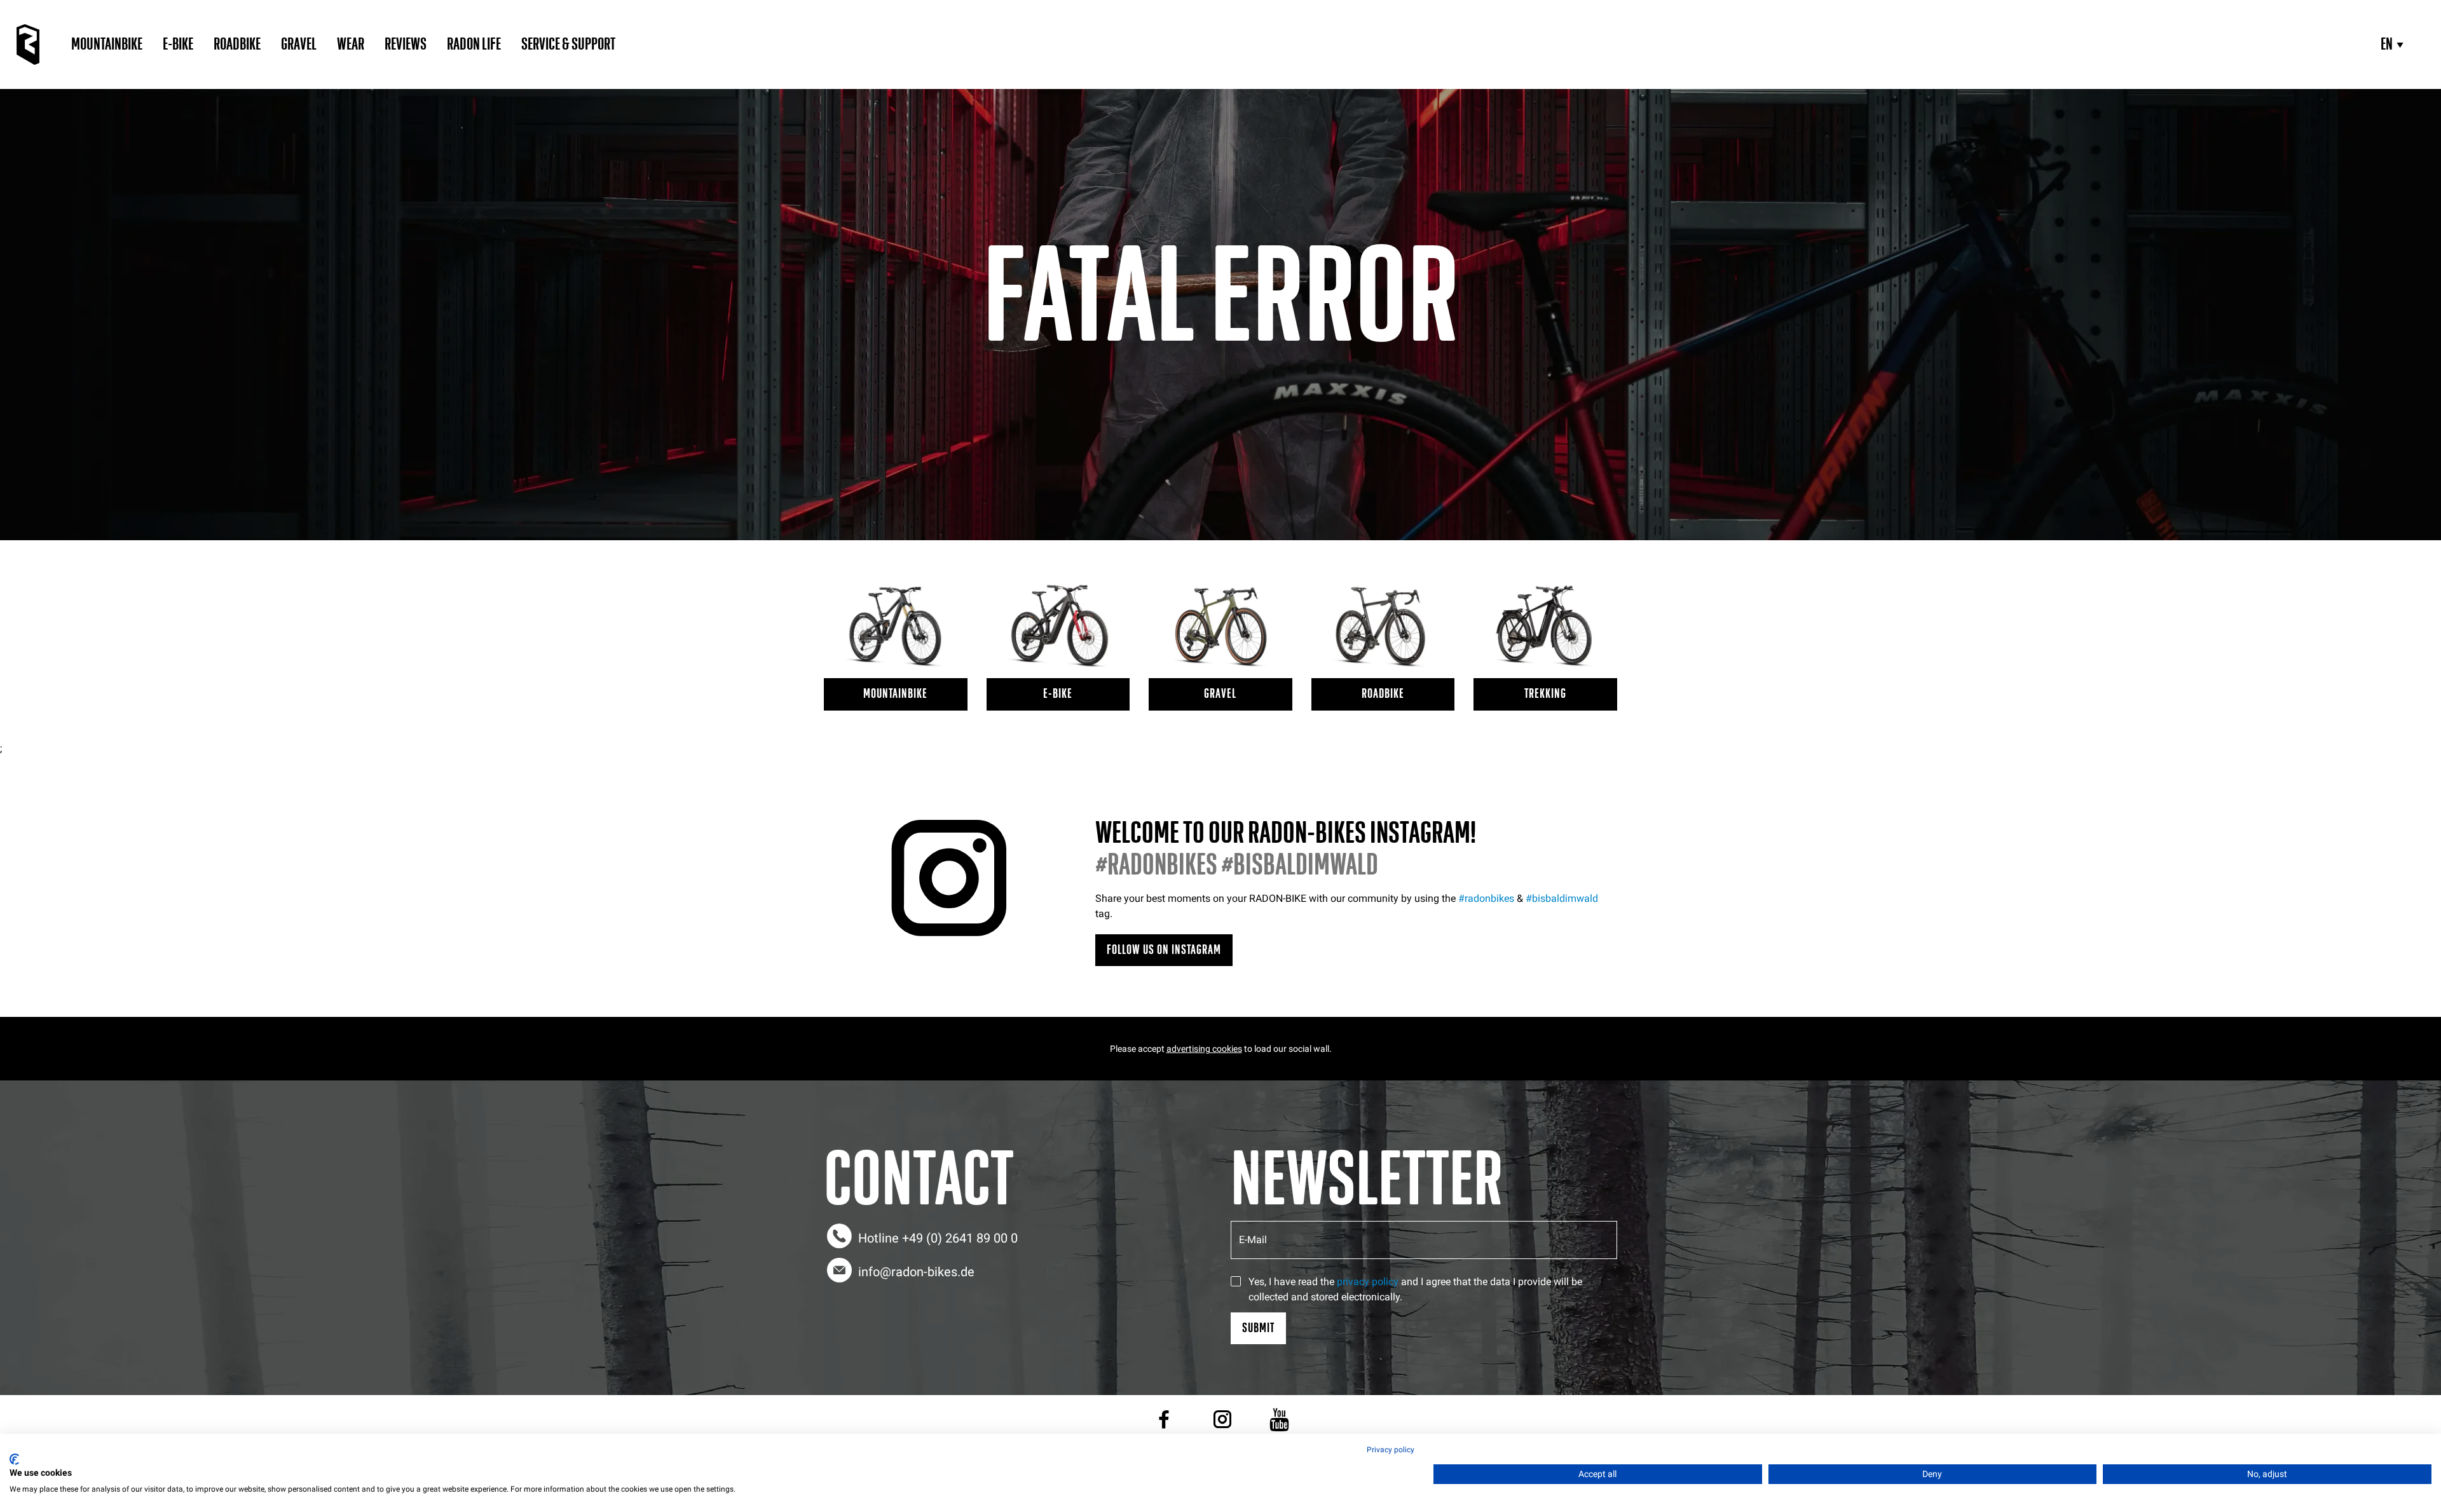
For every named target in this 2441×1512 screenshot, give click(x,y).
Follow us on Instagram (1164, 950)
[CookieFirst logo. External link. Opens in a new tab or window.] (14, 1459)
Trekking (1545, 694)
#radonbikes (1486, 898)
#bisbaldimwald (1562, 898)
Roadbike (237, 44)
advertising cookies (1204, 1049)
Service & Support (568, 44)
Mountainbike (107, 44)
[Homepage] (28, 44)
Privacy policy (1391, 1450)
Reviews (406, 44)
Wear (351, 44)
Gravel (299, 44)
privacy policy (1368, 1282)
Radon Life (474, 44)
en (2387, 44)
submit (1258, 1328)
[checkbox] (1236, 1281)
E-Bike (178, 44)
